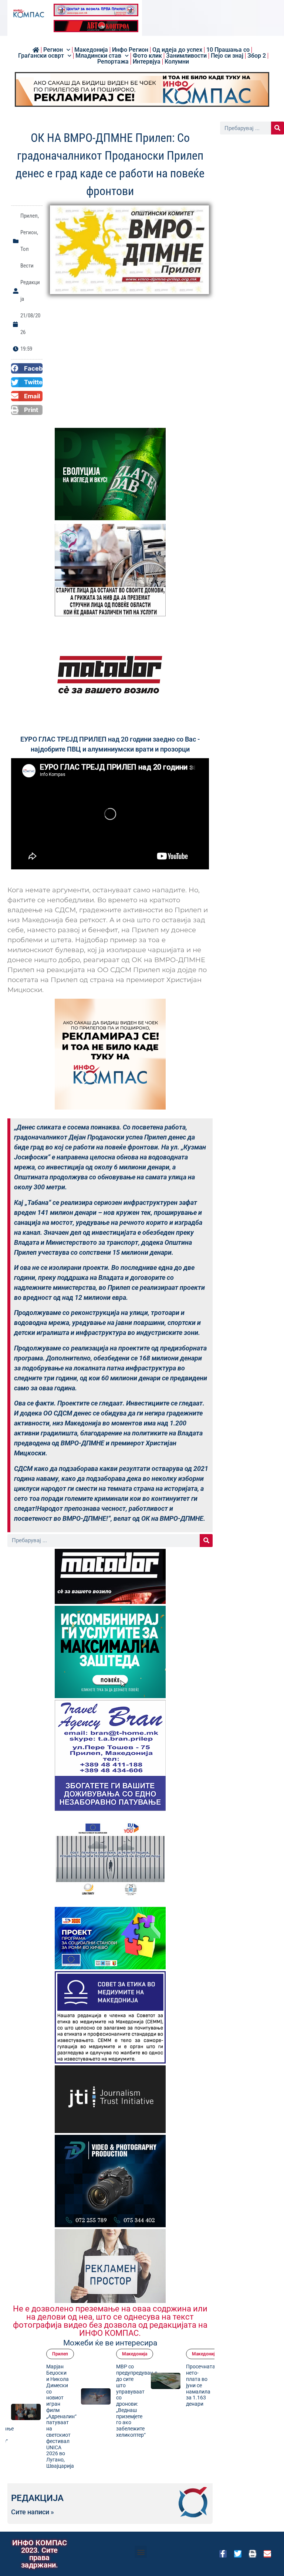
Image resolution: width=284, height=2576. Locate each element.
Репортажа (113, 62)
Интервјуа (147, 62)
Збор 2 (257, 56)
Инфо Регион (130, 50)
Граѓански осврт (41, 56)
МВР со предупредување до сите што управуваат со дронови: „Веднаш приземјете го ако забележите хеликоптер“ (109, 2401)
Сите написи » (33, 2512)
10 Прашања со (228, 50)
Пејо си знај (227, 56)
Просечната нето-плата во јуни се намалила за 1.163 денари (173, 2385)
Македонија (91, 50)
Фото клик (147, 56)
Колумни (177, 62)
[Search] (206, 1541)
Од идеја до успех (177, 50)
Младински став (98, 56)
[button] (27, 368)
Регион (53, 50)
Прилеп (29, 216)
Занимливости (186, 56)
